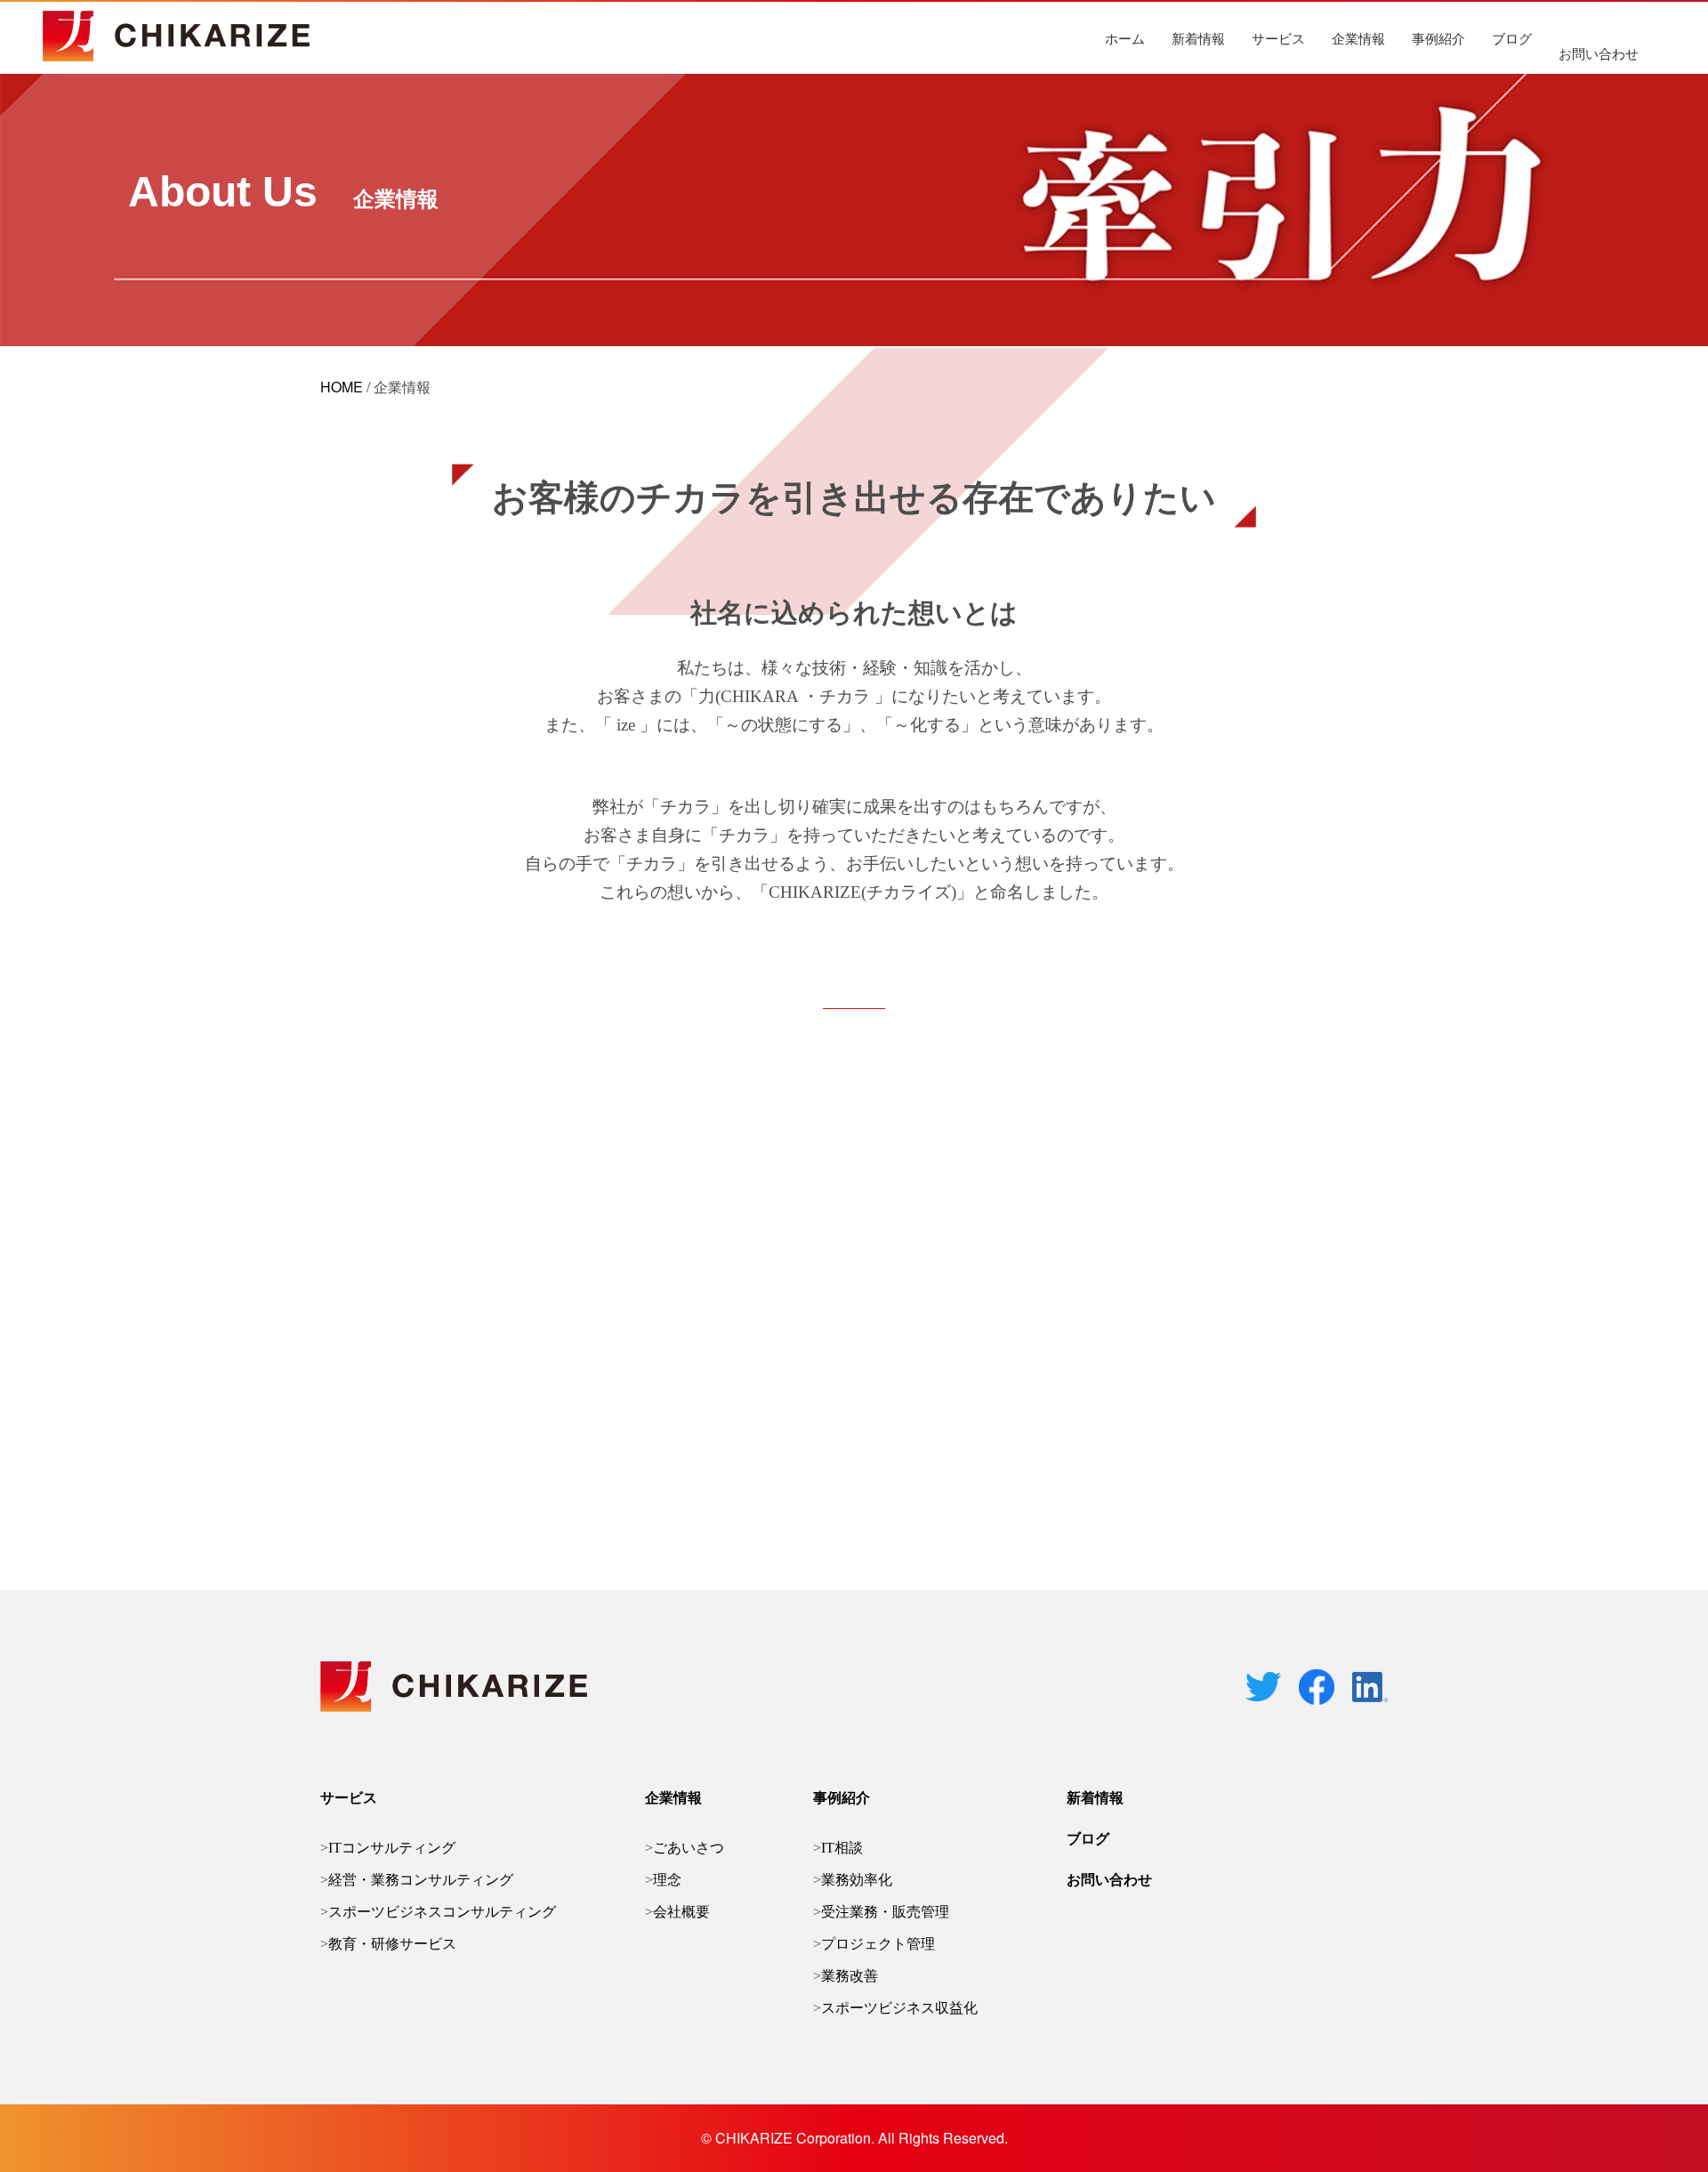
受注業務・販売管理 (885, 1912)
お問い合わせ (1599, 53)
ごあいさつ (689, 1848)
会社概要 (681, 1912)
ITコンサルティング (392, 1848)
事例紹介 (1438, 38)
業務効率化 (857, 1880)
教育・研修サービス (392, 1944)
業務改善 (850, 1976)
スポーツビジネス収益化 (899, 2008)
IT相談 (842, 1848)
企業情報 (1358, 38)
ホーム (1125, 38)
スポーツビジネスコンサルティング (442, 1912)
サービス (1278, 38)
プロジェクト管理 (878, 1944)
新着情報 (1198, 38)
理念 (667, 1880)
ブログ (1512, 38)
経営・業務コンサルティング (421, 1880)
